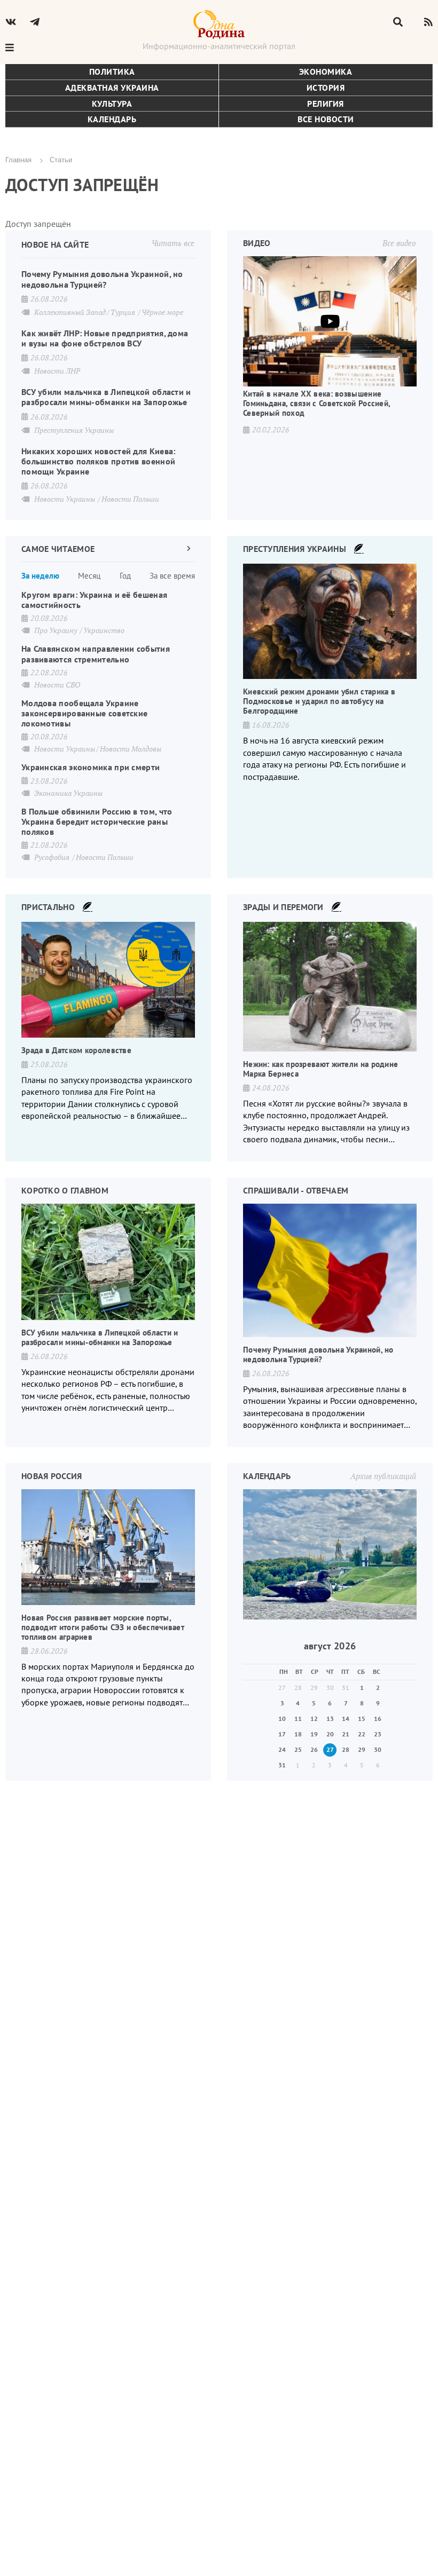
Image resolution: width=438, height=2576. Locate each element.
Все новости (326, 119)
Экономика (326, 72)
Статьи (61, 159)
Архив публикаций (383, 1476)
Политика (112, 72)
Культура (112, 104)
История (326, 88)
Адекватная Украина (112, 88)
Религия (326, 104)
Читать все (173, 243)
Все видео (399, 243)
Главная (18, 159)
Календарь (112, 119)
